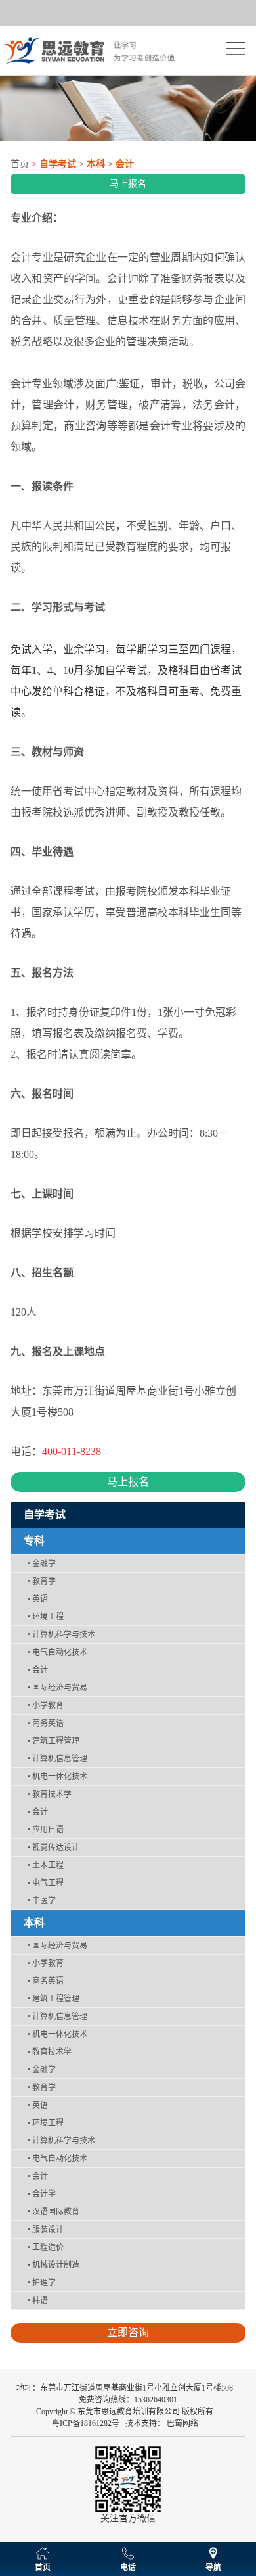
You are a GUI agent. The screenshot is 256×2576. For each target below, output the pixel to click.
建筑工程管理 (53, 1741)
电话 (128, 2567)
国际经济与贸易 (57, 1688)
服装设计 (46, 2230)
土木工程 (46, 1865)
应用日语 (46, 1830)
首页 (20, 164)
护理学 (42, 2283)
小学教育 (46, 1705)
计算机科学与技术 (61, 1634)
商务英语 (46, 1723)
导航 (213, 2567)
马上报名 (128, 184)
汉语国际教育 (53, 2212)
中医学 (42, 1901)
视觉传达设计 (53, 1848)
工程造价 (46, 2247)
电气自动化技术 (57, 1652)
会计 (38, 1670)
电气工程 (46, 1883)
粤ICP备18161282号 (86, 2423)
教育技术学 (50, 1794)
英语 (38, 1599)
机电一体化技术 (57, 1777)
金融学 (42, 1563)
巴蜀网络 (182, 2423)
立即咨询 (128, 2332)
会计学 (42, 2194)
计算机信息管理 (57, 1759)
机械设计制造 (53, 2265)
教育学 (42, 1581)
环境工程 (46, 1617)
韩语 (38, 2301)
